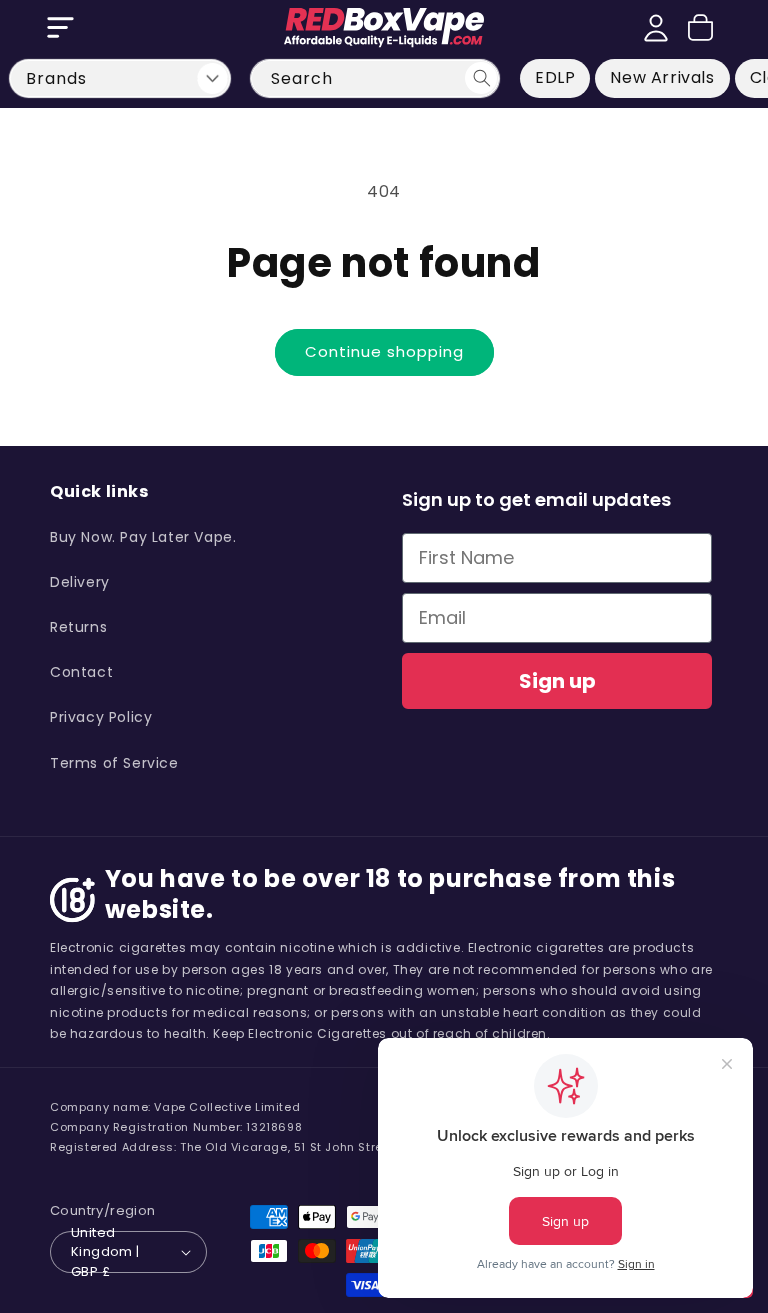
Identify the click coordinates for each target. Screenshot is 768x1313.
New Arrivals (662, 77)
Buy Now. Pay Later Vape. (143, 537)
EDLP (555, 77)
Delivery (80, 582)
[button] (60, 28)
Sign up (557, 681)
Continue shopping (384, 351)
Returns (78, 627)
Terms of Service (114, 763)
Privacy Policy (101, 717)
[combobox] (375, 78)
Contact (81, 672)
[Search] (481, 78)
